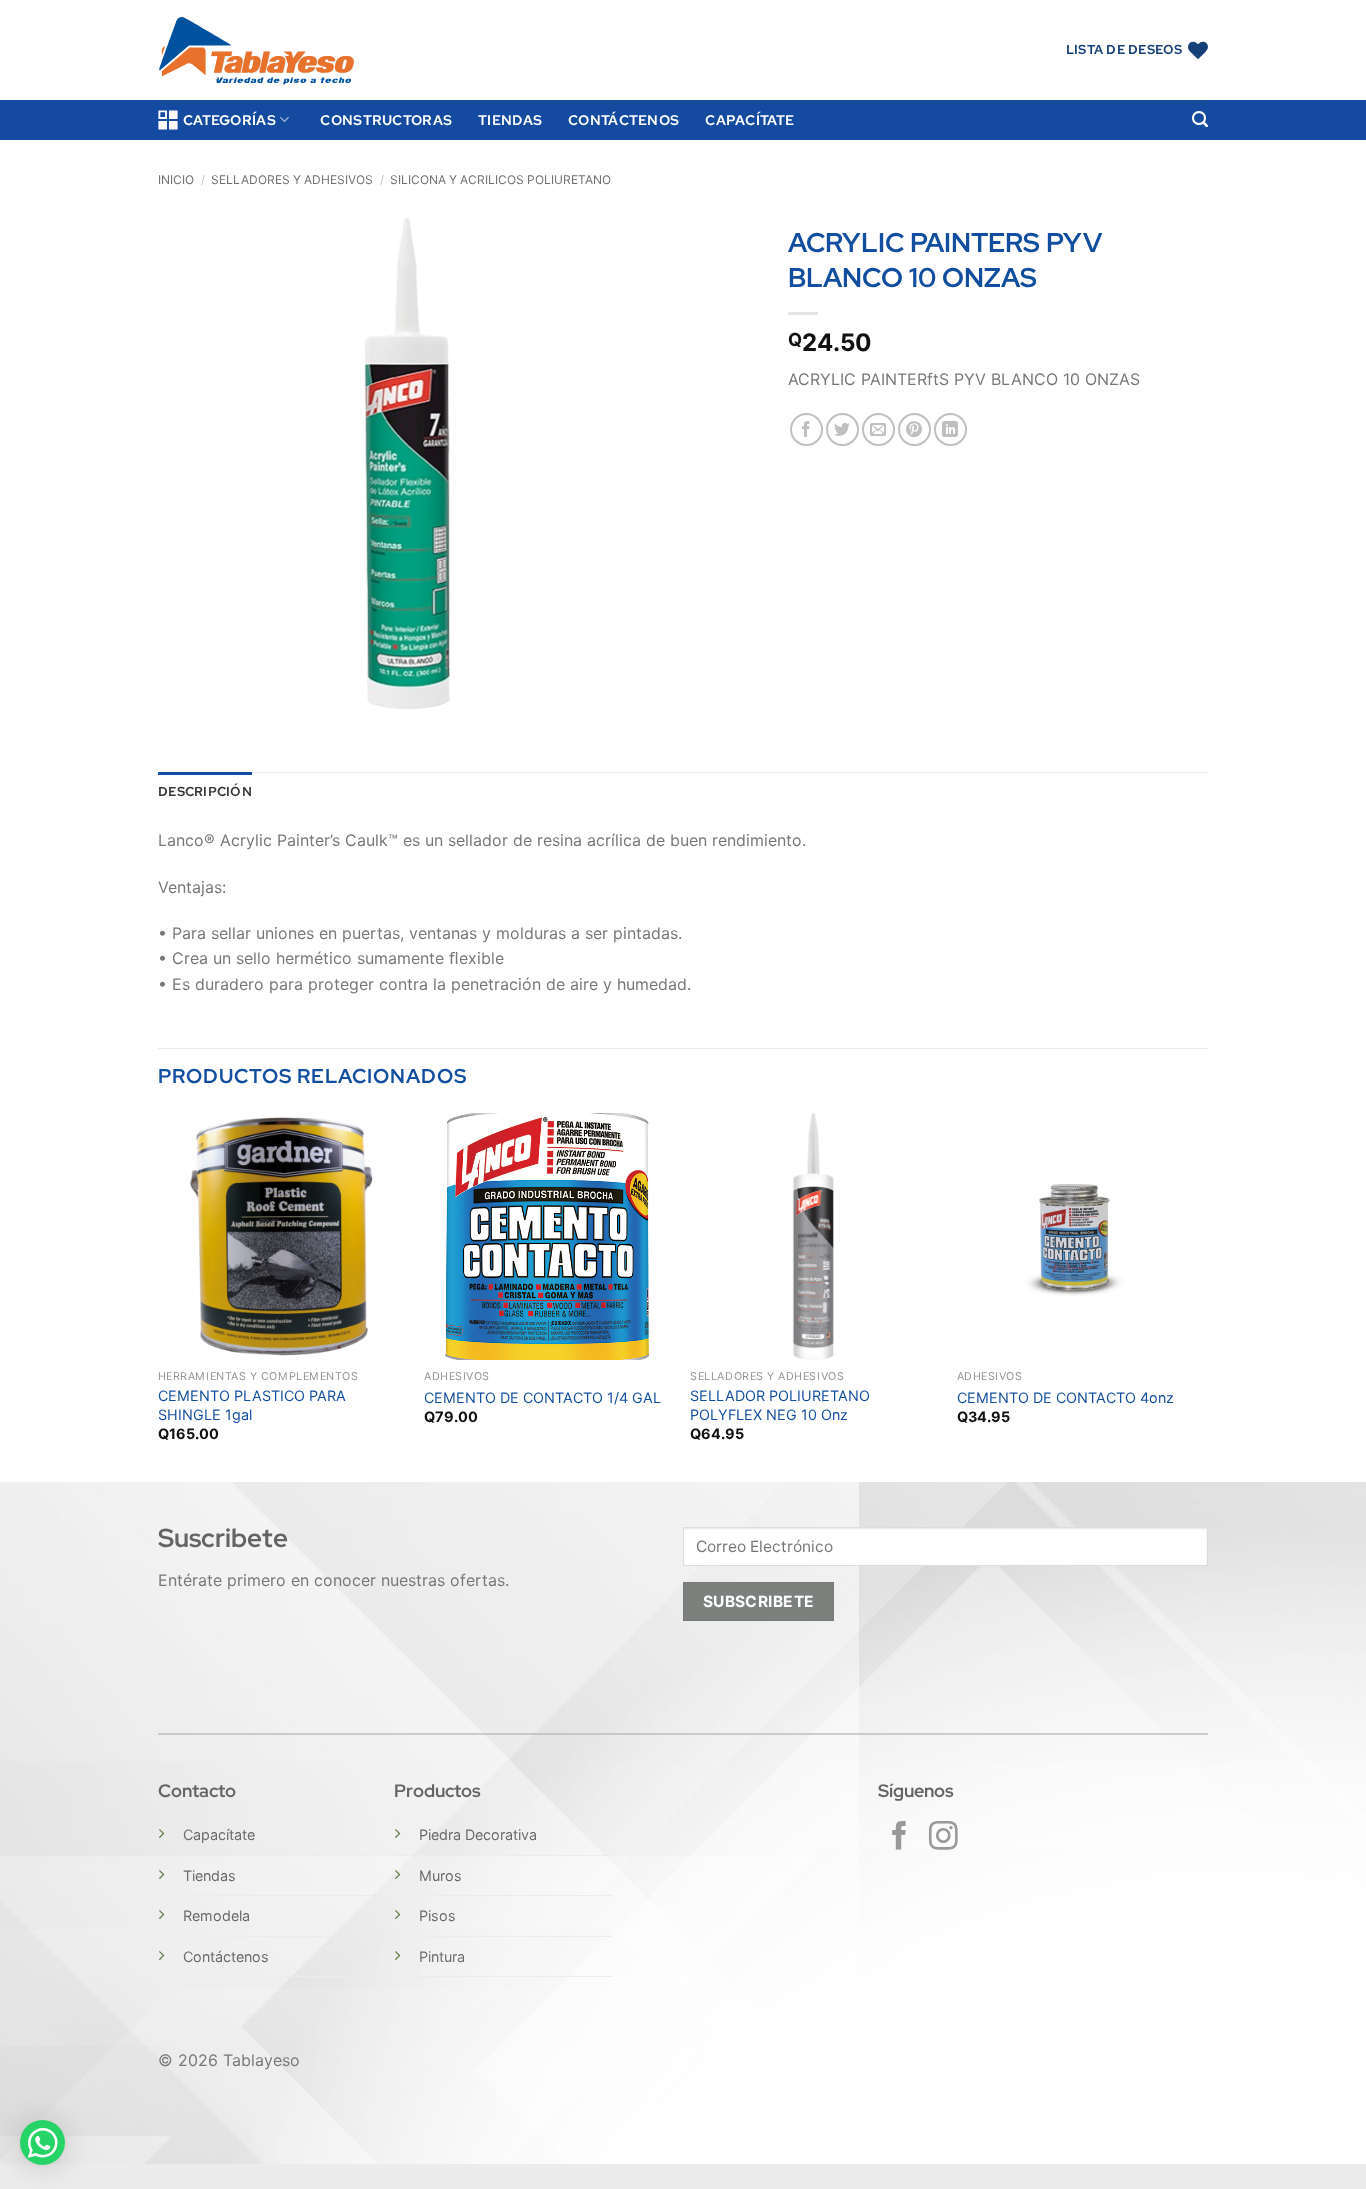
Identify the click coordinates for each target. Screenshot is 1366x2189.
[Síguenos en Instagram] (943, 1838)
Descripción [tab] (205, 791)
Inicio (176, 179)
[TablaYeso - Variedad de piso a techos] (256, 50)
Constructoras (386, 119)
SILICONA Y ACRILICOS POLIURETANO (500, 179)
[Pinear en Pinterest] (914, 429)
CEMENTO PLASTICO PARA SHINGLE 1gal (252, 1405)
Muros (440, 1875)
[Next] (1202, 1295)
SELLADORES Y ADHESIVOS (292, 179)
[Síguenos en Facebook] (899, 1838)
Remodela (216, 1915)
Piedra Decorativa (478, 1834)
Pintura (442, 1956)
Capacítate (749, 119)
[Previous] (159, 1295)
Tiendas (510, 119)
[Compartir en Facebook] (806, 429)
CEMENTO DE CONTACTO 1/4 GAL (542, 1397)
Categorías (229, 119)
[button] (1200, 119)
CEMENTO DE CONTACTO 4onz (1065, 1397)
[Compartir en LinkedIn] (950, 429)
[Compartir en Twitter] (842, 429)
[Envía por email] (878, 429)
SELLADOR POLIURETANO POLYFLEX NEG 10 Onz (780, 1405)
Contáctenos (623, 119)
